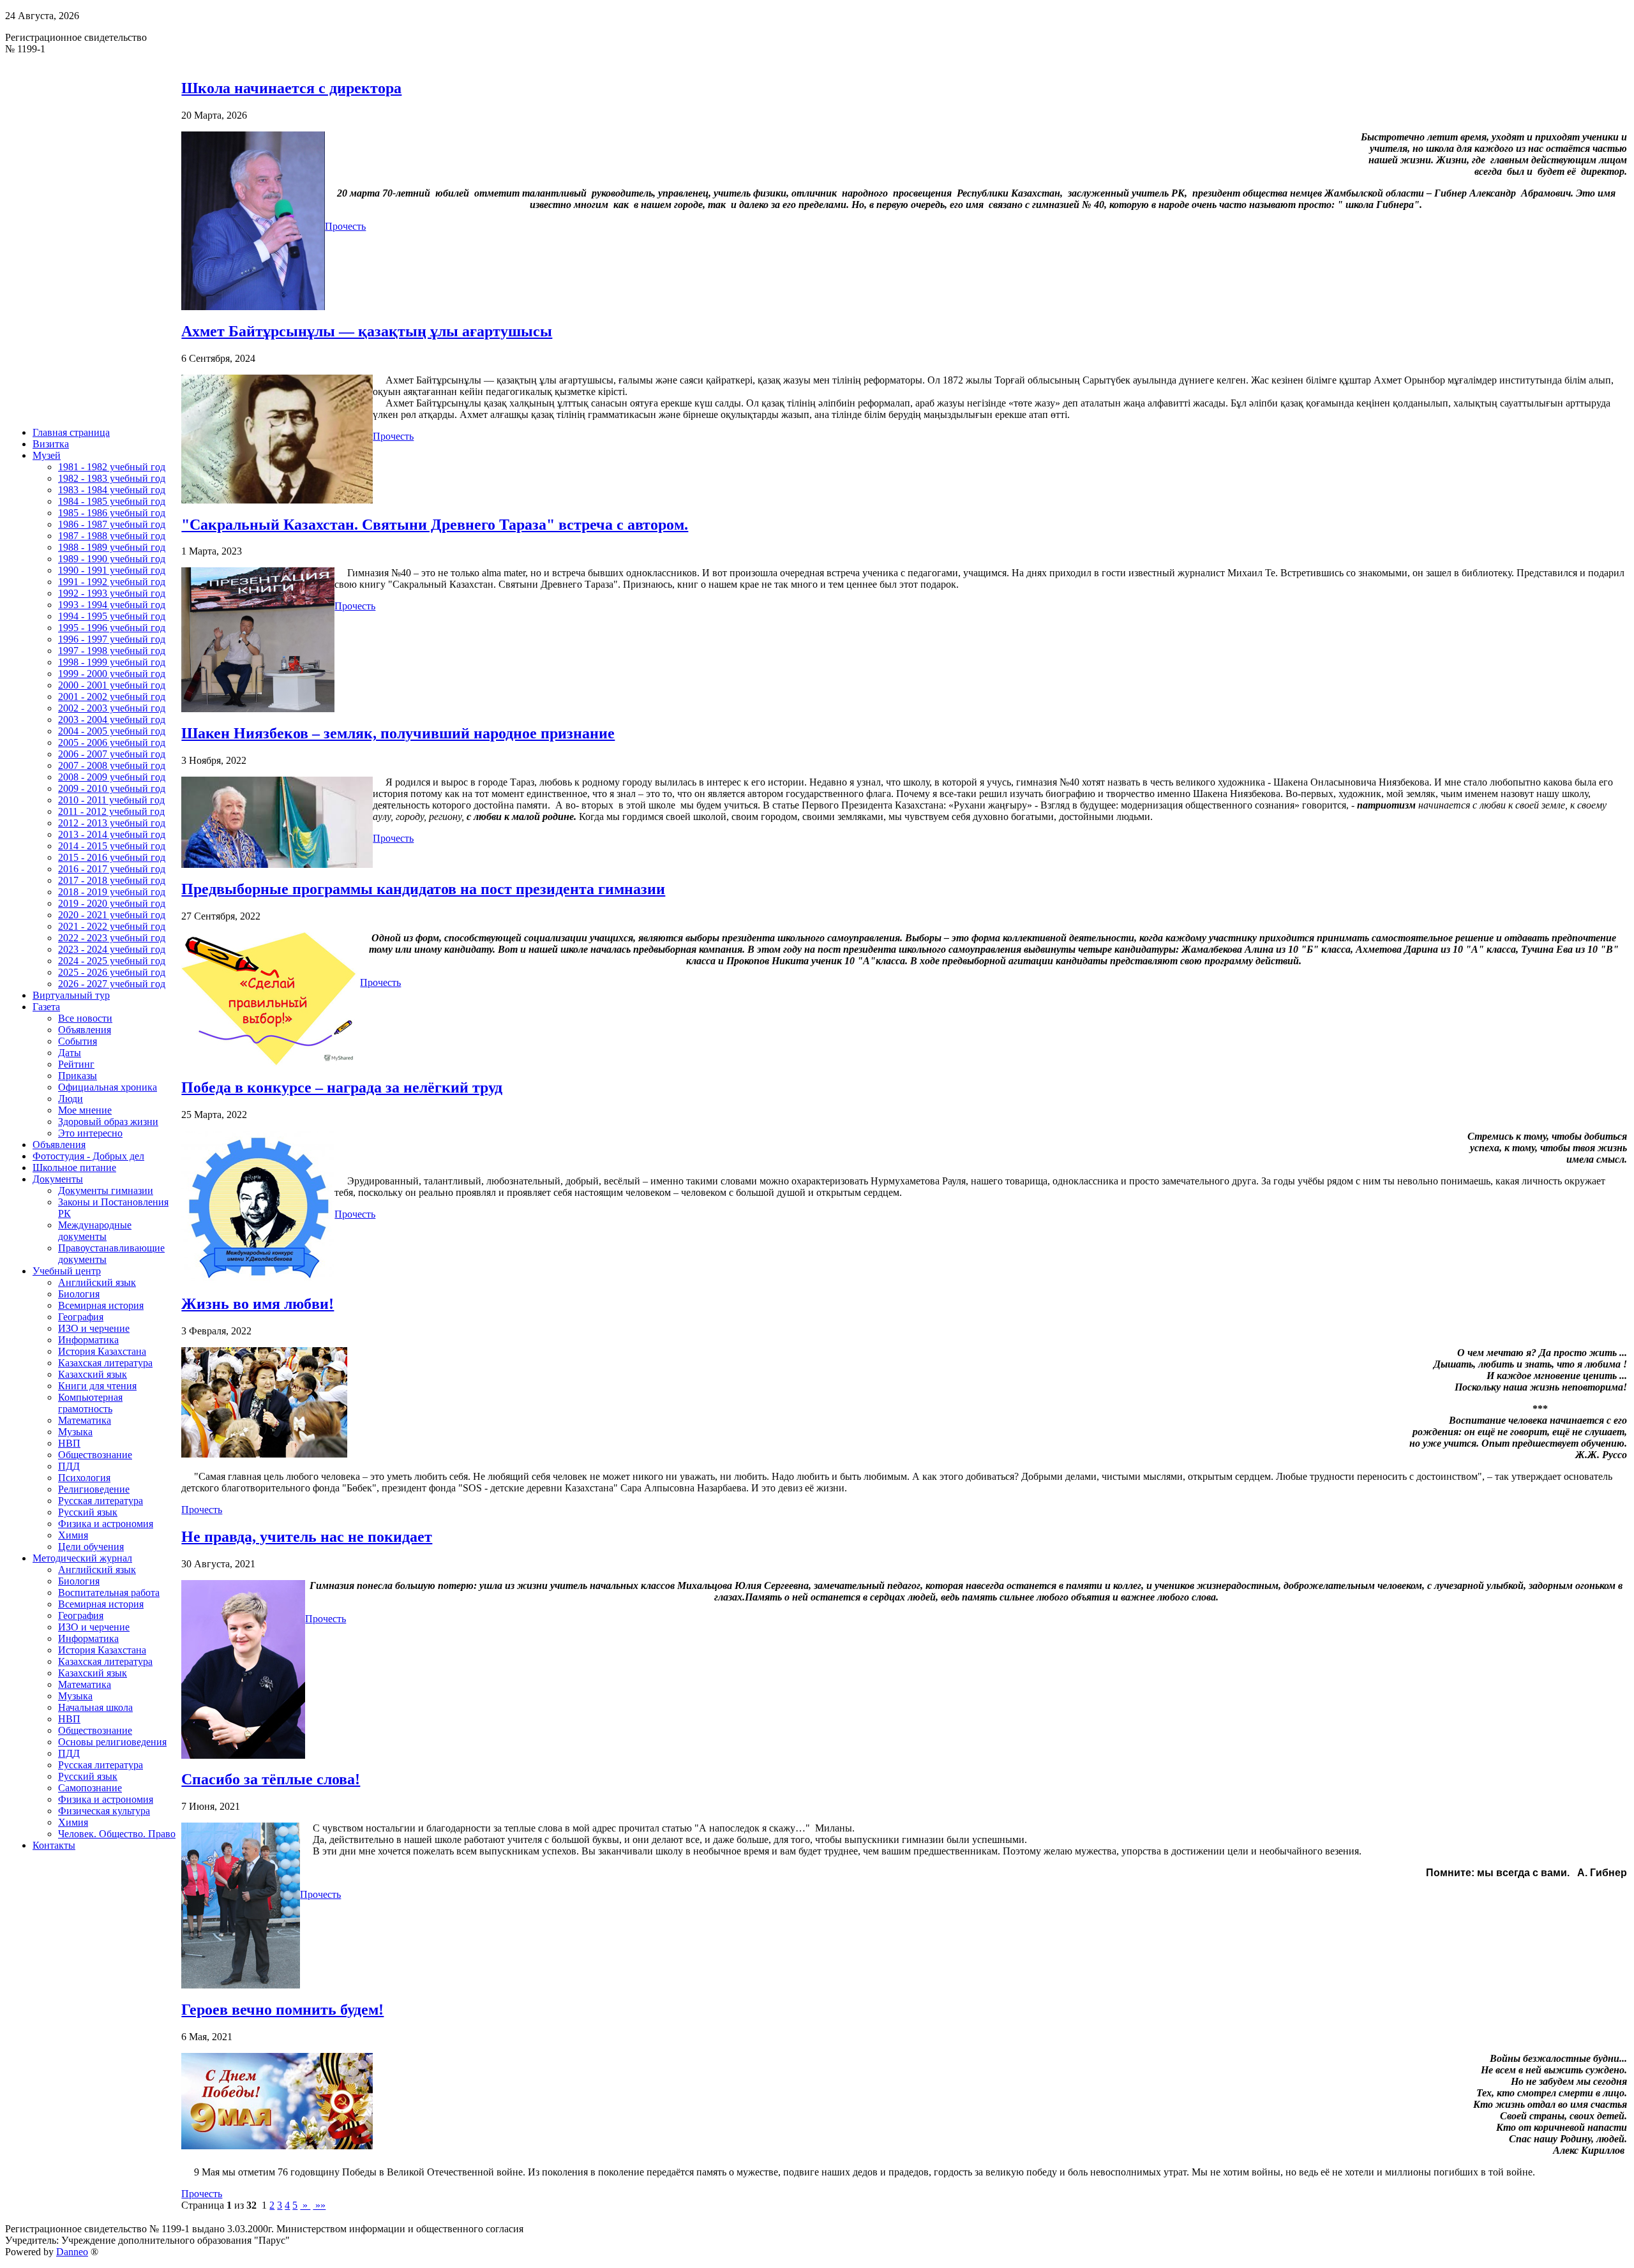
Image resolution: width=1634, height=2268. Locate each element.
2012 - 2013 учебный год (112, 823)
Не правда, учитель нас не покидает (307, 1537)
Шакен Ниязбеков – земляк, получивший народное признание (398, 733)
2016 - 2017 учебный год (112, 869)
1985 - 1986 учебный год (112, 513)
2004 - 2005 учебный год (112, 731)
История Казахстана (102, 1351)
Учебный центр (67, 1271)
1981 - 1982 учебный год (112, 467)
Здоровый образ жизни (108, 1122)
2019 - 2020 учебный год (112, 903)
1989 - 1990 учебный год (112, 559)
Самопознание (90, 1788)
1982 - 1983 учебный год (112, 478)
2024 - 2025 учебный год (112, 961)
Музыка (75, 1432)
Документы (58, 1179)
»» (319, 2205)
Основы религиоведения (112, 1742)
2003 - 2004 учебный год (112, 720)
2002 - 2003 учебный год (112, 708)
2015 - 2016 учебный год (112, 857)
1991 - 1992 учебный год (112, 582)
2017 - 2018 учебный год (112, 880)
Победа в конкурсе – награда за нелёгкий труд (342, 1087)
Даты (70, 1053)
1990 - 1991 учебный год (112, 570)
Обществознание (95, 1455)
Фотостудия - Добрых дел (88, 1156)
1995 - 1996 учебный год (112, 628)
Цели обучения (91, 1547)
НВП (69, 1443)
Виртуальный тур (71, 995)
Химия (73, 1535)
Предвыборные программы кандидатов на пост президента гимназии (423, 889)
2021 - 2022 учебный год (112, 926)
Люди (71, 1099)
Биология (79, 1294)
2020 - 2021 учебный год (112, 915)
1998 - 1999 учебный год (112, 662)
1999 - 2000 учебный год (112, 674)
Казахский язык (93, 1374)
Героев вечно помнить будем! (282, 2010)
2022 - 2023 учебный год (112, 938)
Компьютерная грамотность (90, 1403)
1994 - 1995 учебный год (112, 616)
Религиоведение (94, 1489)
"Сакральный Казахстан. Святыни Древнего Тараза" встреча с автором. (435, 525)
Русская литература (101, 1501)
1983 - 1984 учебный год (112, 490)
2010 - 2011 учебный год (111, 800)
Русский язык (88, 1512)
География (81, 1317)
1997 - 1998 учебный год (112, 651)
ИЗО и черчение (94, 1328)
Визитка (51, 444)
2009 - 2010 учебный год (112, 788)
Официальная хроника (108, 1087)
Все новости (85, 1018)
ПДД (69, 1466)
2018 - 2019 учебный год (112, 892)
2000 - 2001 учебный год (112, 685)
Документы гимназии (106, 1190)
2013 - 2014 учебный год (112, 834)
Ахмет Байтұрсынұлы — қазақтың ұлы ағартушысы (367, 331)
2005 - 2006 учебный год (112, 742)
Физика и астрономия (106, 1524)
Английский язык (97, 1282)
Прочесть (345, 226)
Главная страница (71, 432)
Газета (46, 1007)
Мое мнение (85, 1110)
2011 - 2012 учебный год (111, 811)
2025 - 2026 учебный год (112, 972)
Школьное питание (74, 1168)
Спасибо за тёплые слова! (271, 1779)
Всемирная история (101, 1305)
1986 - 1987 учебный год (112, 524)
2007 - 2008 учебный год (112, 765)
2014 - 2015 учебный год (112, 846)
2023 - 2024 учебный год (112, 949)
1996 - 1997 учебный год (112, 639)
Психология (84, 1478)
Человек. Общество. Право (117, 1834)
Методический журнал (82, 1558)
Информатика (88, 1340)
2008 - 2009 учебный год (112, 777)
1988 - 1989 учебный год (112, 547)
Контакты (54, 1845)
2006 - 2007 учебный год (112, 754)
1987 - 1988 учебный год (112, 536)
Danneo (72, 2252)
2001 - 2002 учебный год (112, 697)
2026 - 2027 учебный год (112, 984)
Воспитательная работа (109, 1593)
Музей (47, 455)
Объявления (85, 1030)
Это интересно (90, 1133)
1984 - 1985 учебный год (112, 501)
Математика (85, 1420)
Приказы (78, 1076)
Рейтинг (76, 1064)
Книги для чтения (97, 1386)
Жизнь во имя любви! (258, 1304)
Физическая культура (104, 1811)
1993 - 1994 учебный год (112, 605)
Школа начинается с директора (291, 88)
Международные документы (95, 1231)
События (78, 1041)
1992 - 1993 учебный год (112, 593)
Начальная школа (95, 1707)
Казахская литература (105, 1363)
